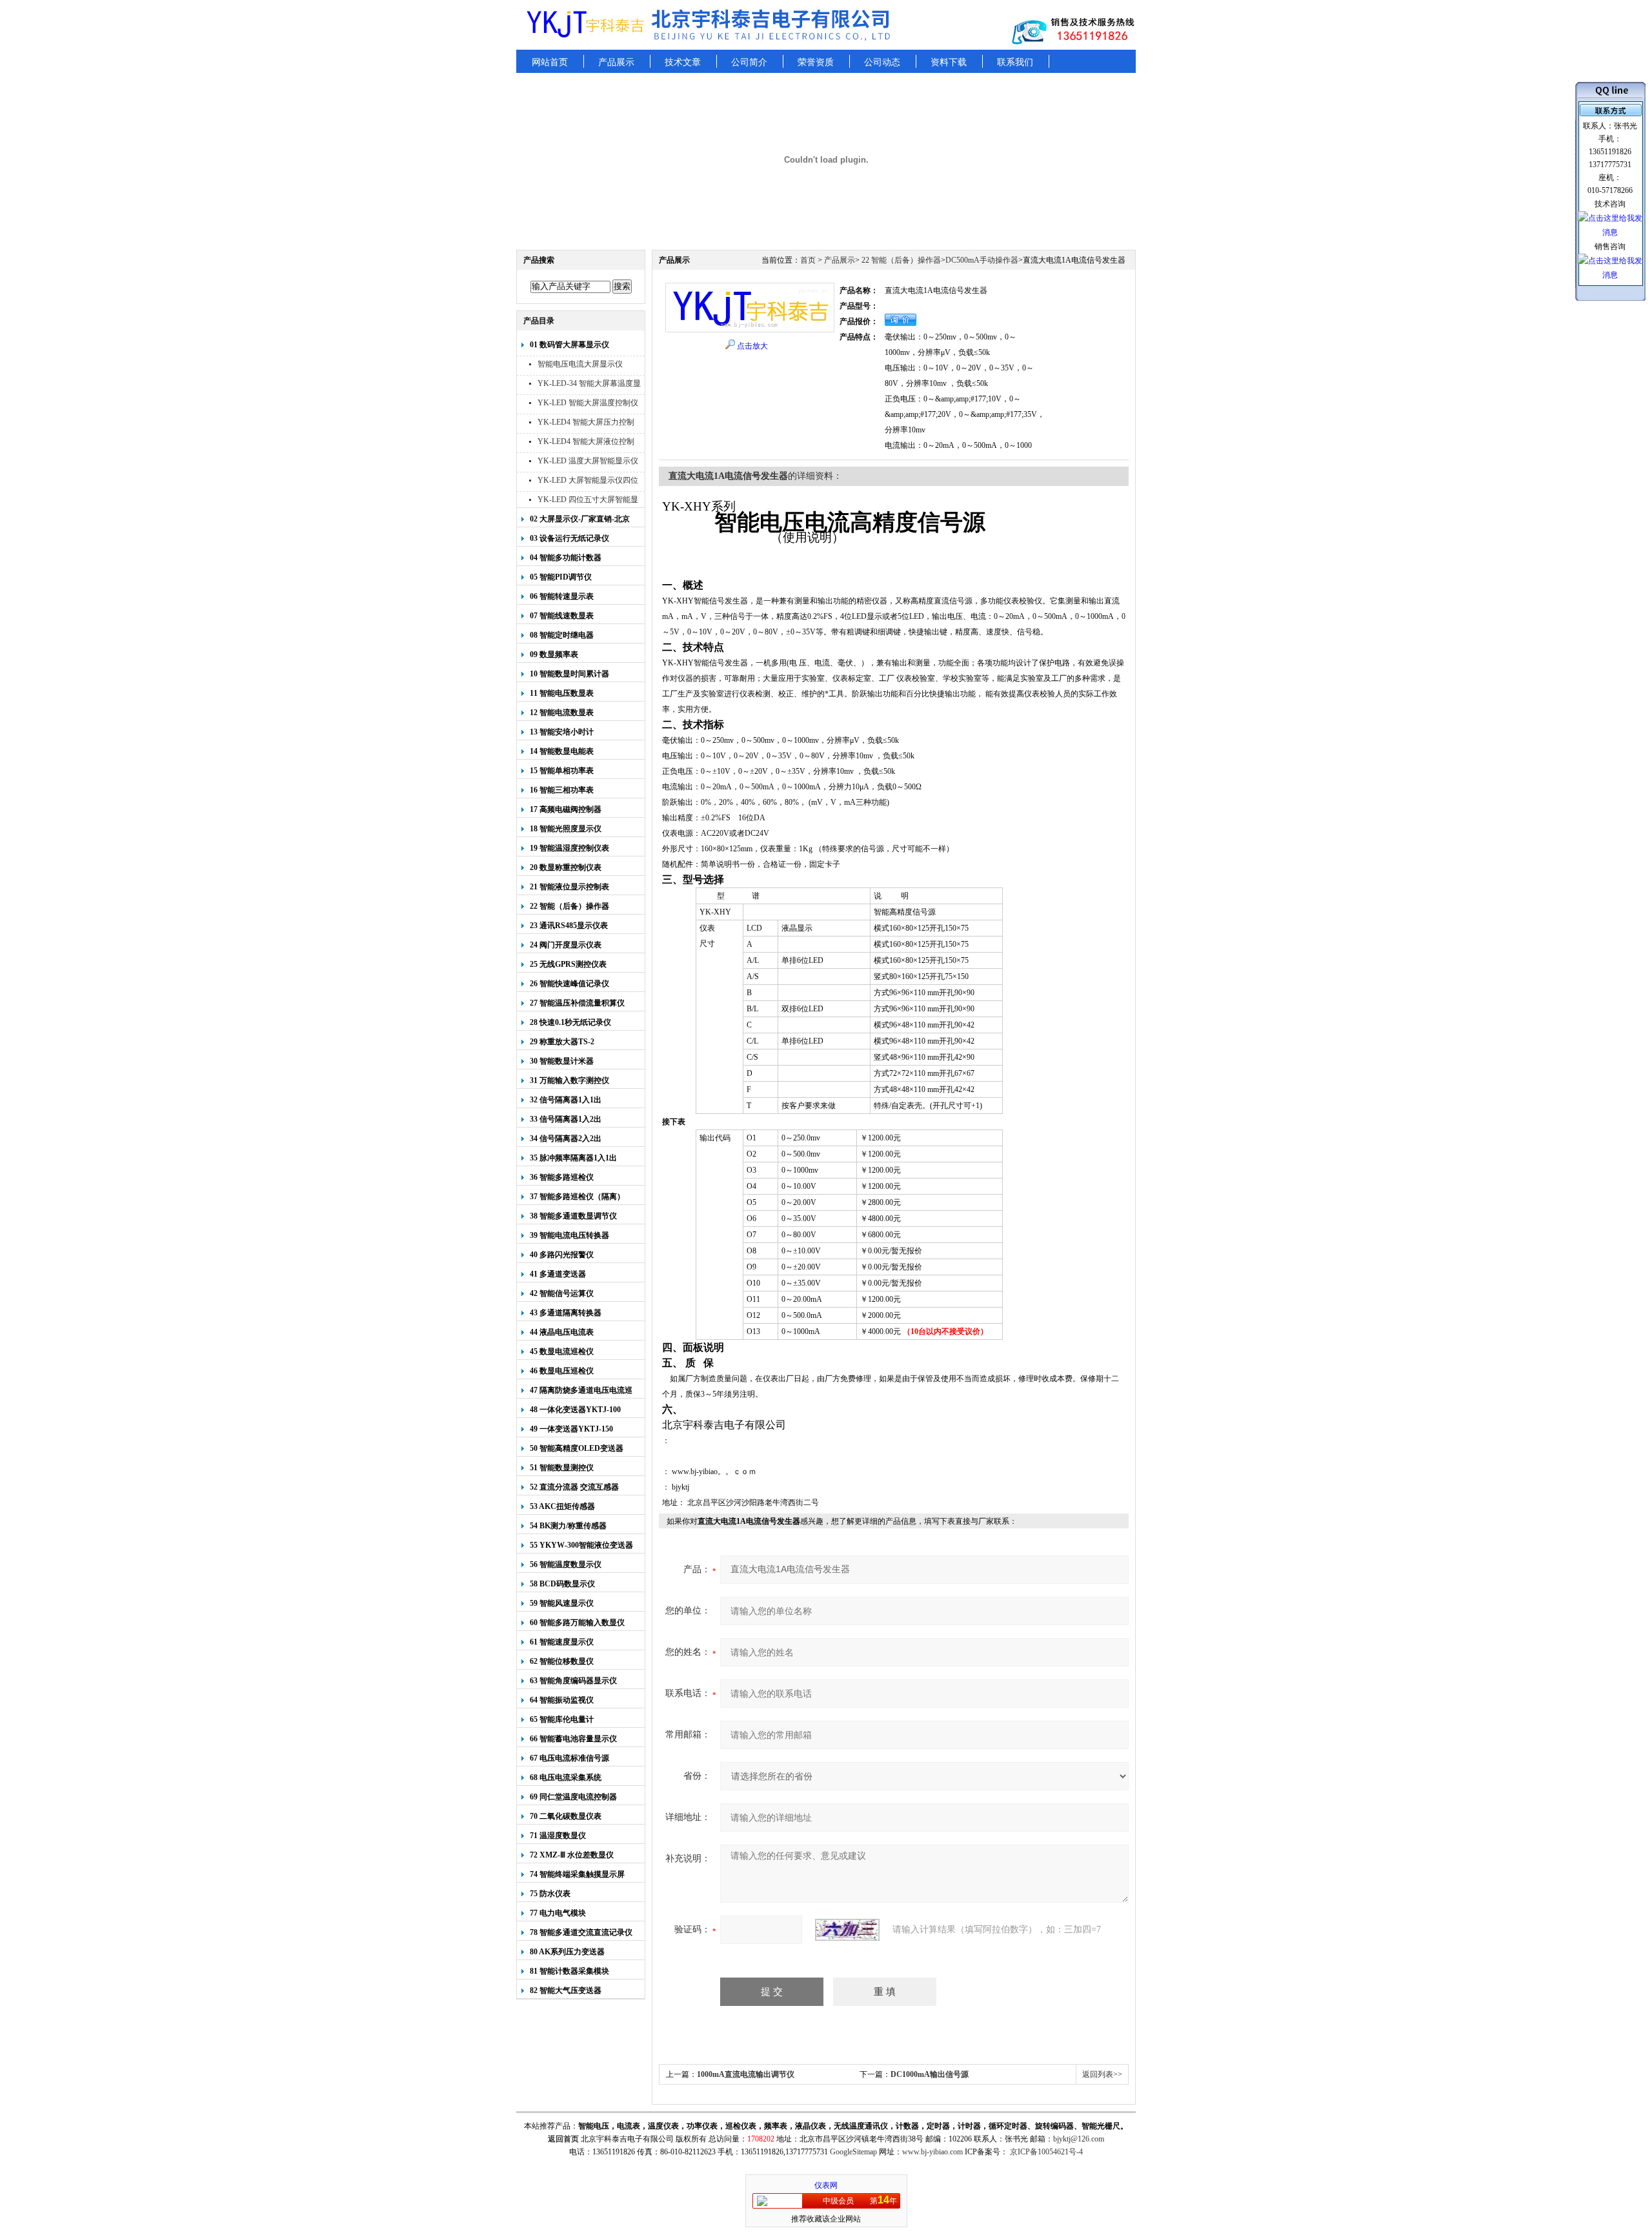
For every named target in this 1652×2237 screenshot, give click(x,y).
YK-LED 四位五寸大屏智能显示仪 (588, 501)
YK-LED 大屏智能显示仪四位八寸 (588, 482)
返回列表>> (1102, 2074)
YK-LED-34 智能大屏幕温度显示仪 (589, 385)
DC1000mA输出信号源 (930, 2074)
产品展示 (616, 62)
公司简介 (749, 62)
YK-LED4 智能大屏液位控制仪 (586, 443)
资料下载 (949, 62)
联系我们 (1015, 62)
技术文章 (683, 62)
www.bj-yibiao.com (932, 2152)
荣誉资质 (816, 62)
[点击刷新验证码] (847, 1930)
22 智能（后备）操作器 (900, 260)
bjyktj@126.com (1079, 2139)
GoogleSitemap (853, 2152)
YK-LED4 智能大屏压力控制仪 (586, 424)
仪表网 (826, 2185)
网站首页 (550, 62)
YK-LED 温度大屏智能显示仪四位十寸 (588, 462)
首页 (808, 260)
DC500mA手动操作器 (982, 260)
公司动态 (882, 62)
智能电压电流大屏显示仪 (580, 364)
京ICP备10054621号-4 (1046, 2152)
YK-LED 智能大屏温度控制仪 (588, 403)
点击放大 (752, 346)
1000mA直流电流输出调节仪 (746, 2074)
